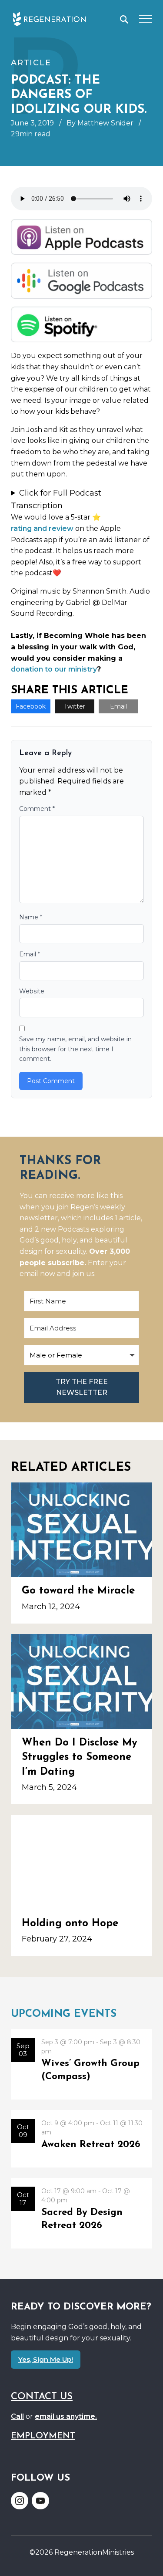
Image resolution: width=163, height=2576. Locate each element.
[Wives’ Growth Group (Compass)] (81, 2064)
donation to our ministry (54, 669)
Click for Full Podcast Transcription (56, 499)
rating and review (42, 528)
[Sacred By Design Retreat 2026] (81, 2213)
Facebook (31, 706)
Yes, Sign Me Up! (46, 2359)
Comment (37, 809)
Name (31, 917)
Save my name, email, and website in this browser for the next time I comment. (75, 1049)
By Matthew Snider (100, 123)
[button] (124, 19)
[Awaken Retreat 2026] (81, 2139)
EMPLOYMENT (43, 2436)
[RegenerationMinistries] (49, 19)
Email (118, 706)
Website (32, 991)
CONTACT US (42, 2397)
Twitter (75, 706)
